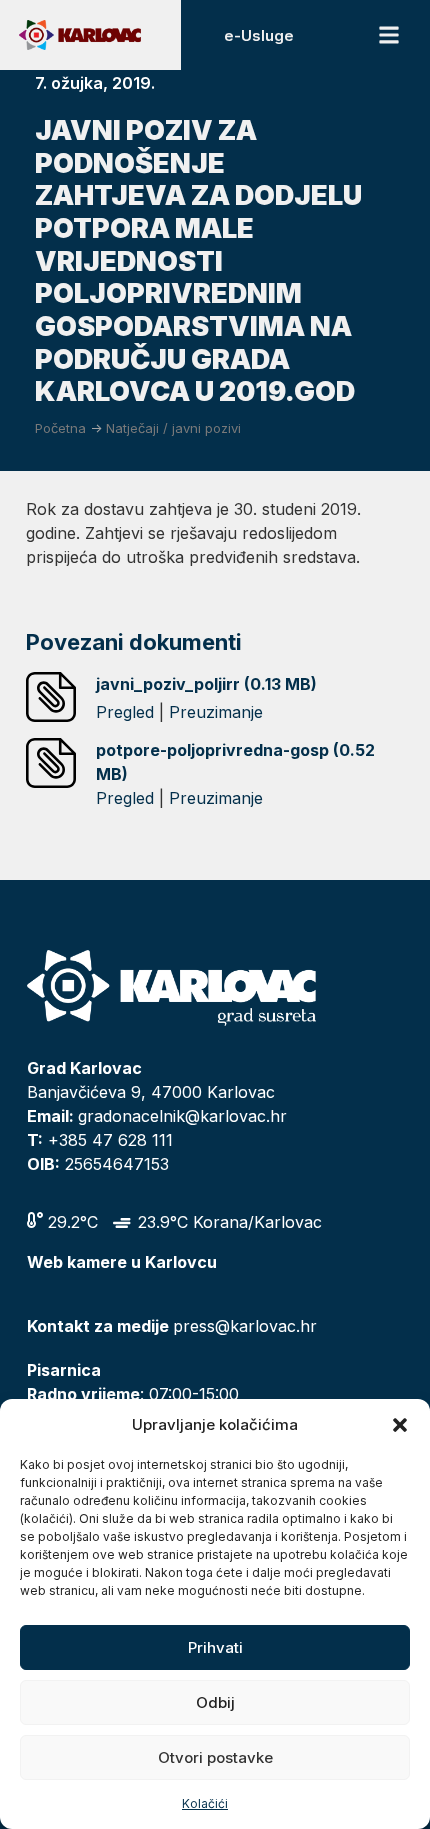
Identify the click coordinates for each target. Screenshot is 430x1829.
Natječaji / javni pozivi (173, 428)
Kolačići (205, 1803)
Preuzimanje (216, 712)
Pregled (125, 712)
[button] (400, 1425)
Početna (60, 428)
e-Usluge (259, 35)
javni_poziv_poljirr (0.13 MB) (206, 684)
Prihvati (215, 1647)
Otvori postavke (215, 1757)
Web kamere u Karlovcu (122, 1262)
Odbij (215, 1702)
